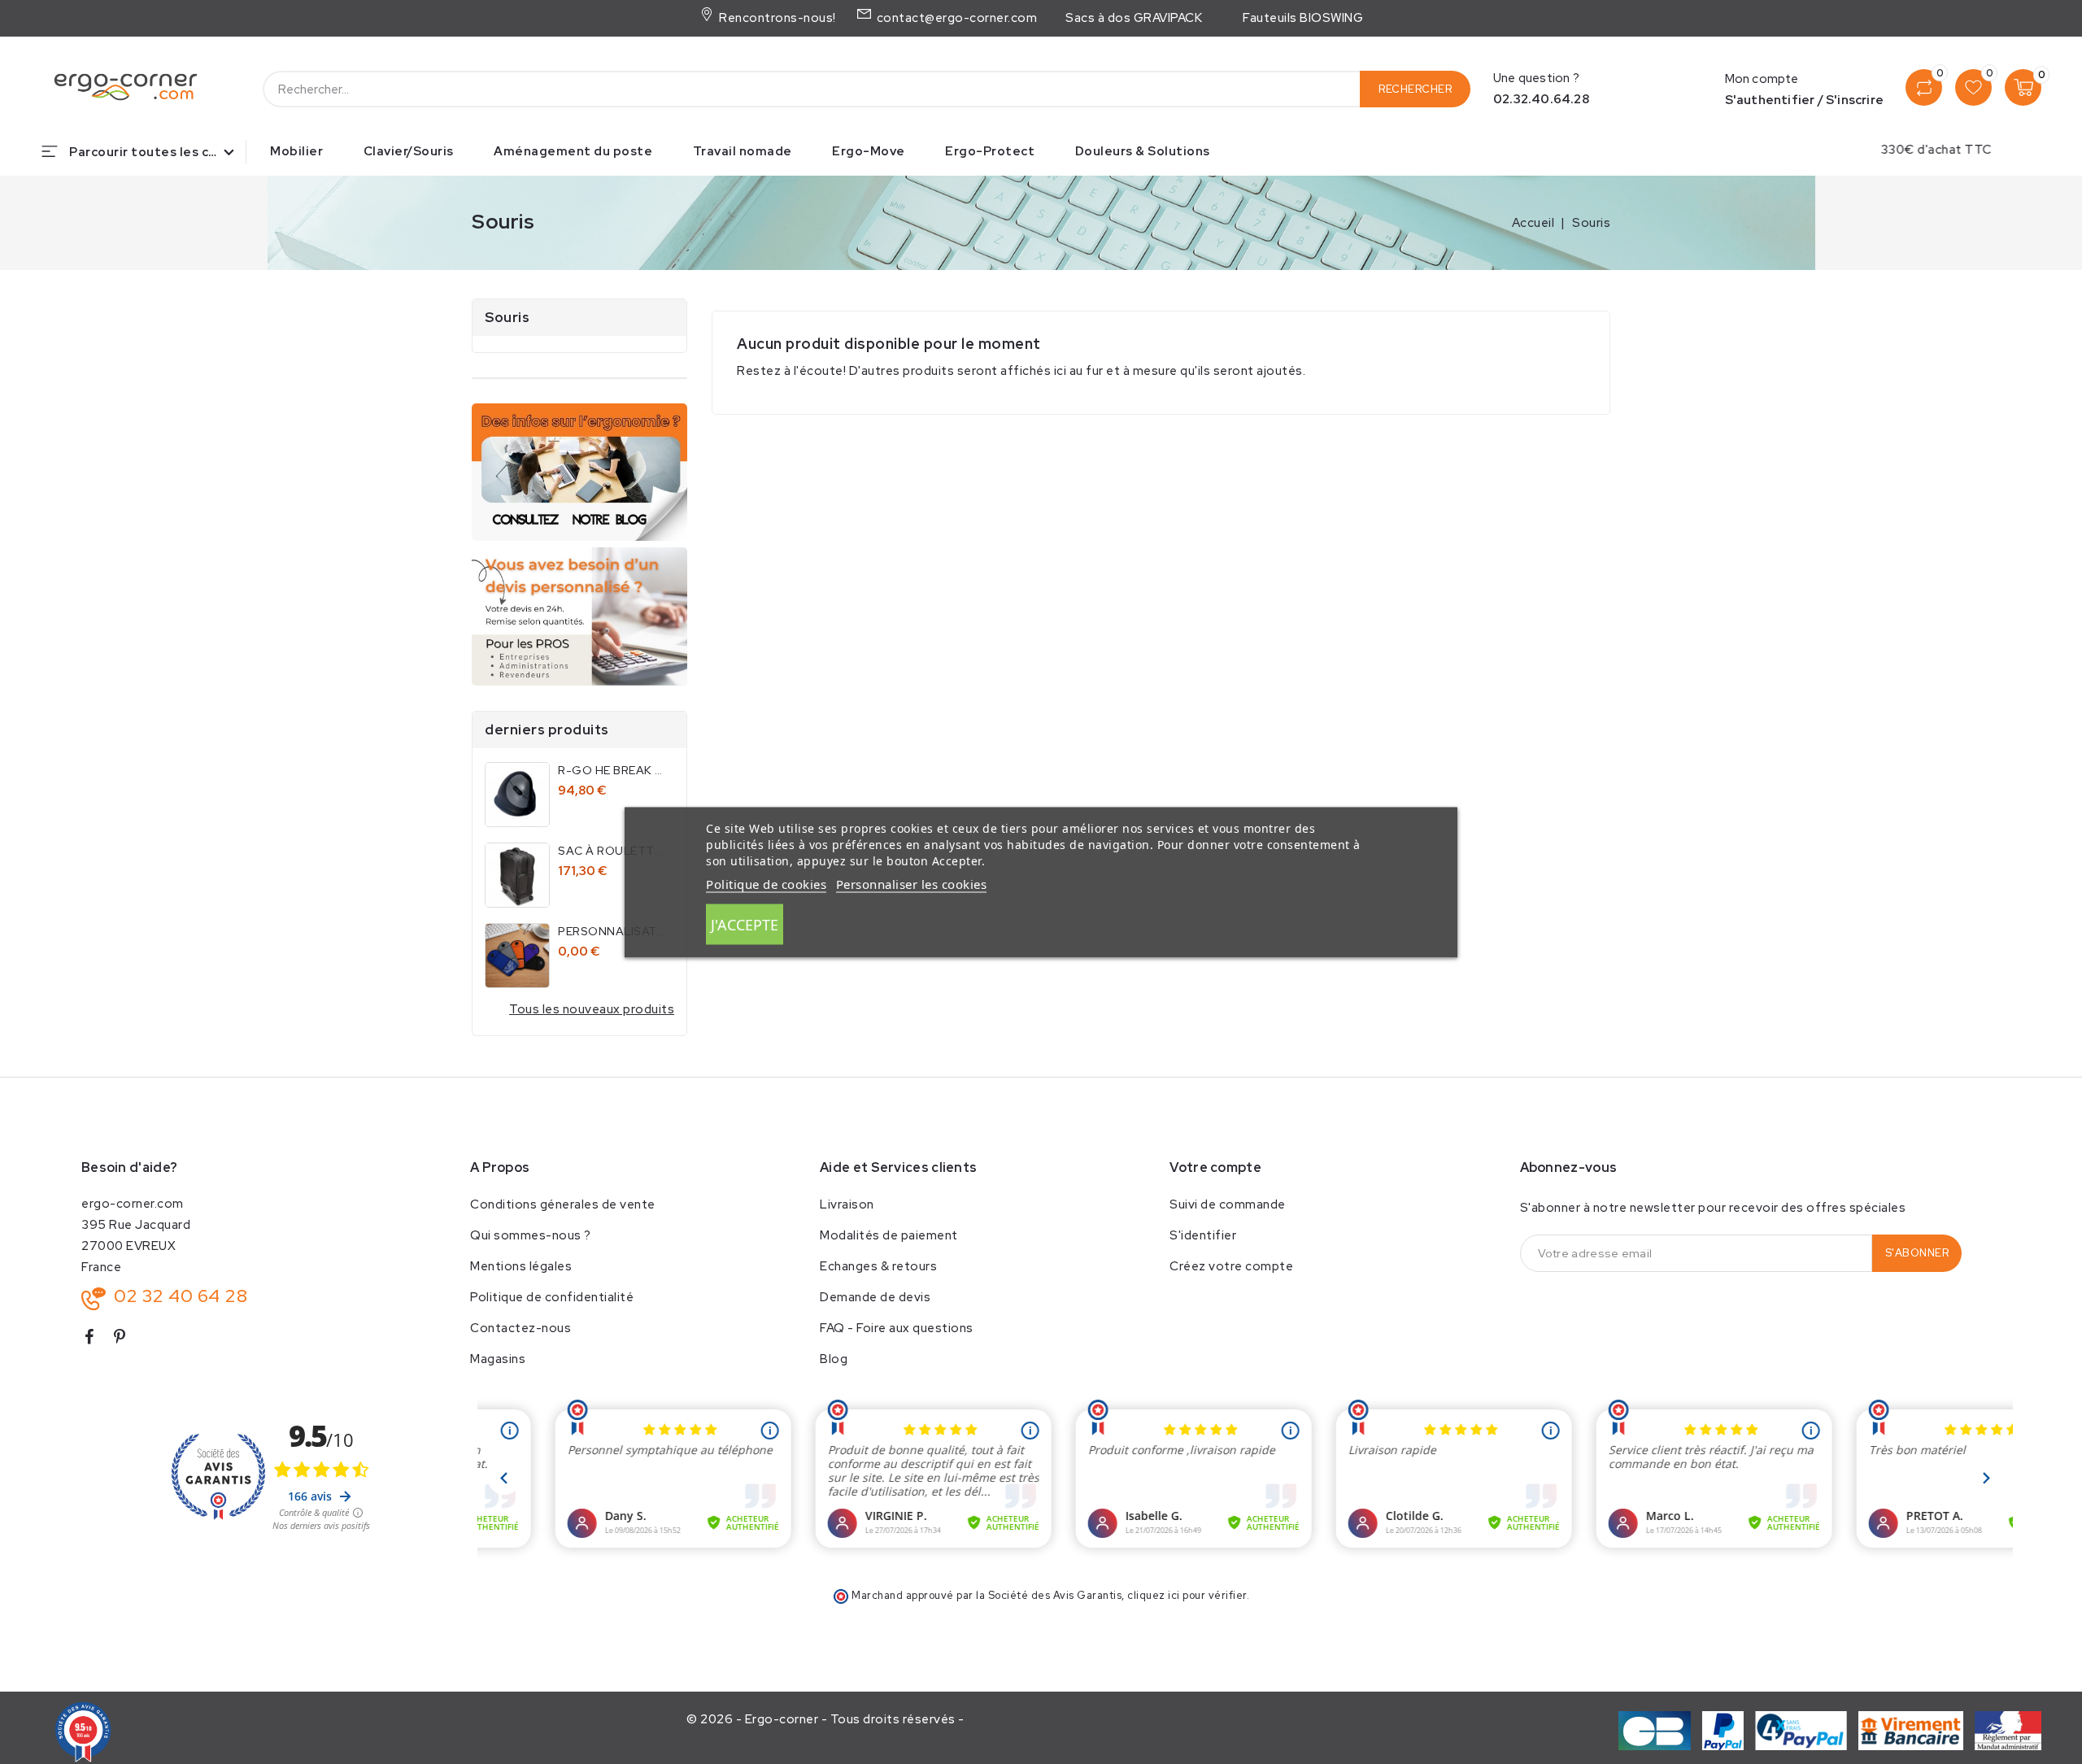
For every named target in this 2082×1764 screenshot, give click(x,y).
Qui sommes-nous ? (531, 1235)
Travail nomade (743, 151)
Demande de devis (875, 1297)
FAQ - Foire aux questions (897, 1328)
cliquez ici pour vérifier (1187, 1595)
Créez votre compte (1231, 1266)
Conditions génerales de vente (563, 1204)
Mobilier (296, 151)
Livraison (847, 1204)
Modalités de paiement (889, 1235)
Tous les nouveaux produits (592, 1009)
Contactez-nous (520, 1328)
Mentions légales (521, 1266)
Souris (507, 317)
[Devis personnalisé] (579, 616)
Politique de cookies (766, 883)
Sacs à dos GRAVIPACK (1134, 18)
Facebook (95, 1340)
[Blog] (579, 472)
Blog (834, 1359)
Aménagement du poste (573, 151)
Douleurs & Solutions (1143, 151)
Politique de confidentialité (552, 1297)
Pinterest (126, 1340)
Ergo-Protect (990, 151)
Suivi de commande (1228, 1204)
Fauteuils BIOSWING (1303, 18)
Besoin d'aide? (129, 1167)
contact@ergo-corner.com (955, 18)
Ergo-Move (869, 151)
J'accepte (745, 924)
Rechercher (1415, 89)
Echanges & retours (878, 1266)
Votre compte (1215, 1167)
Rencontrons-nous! (775, 18)
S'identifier (1203, 1235)
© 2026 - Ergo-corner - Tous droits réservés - (825, 1719)
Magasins (498, 1359)
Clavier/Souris (409, 151)
